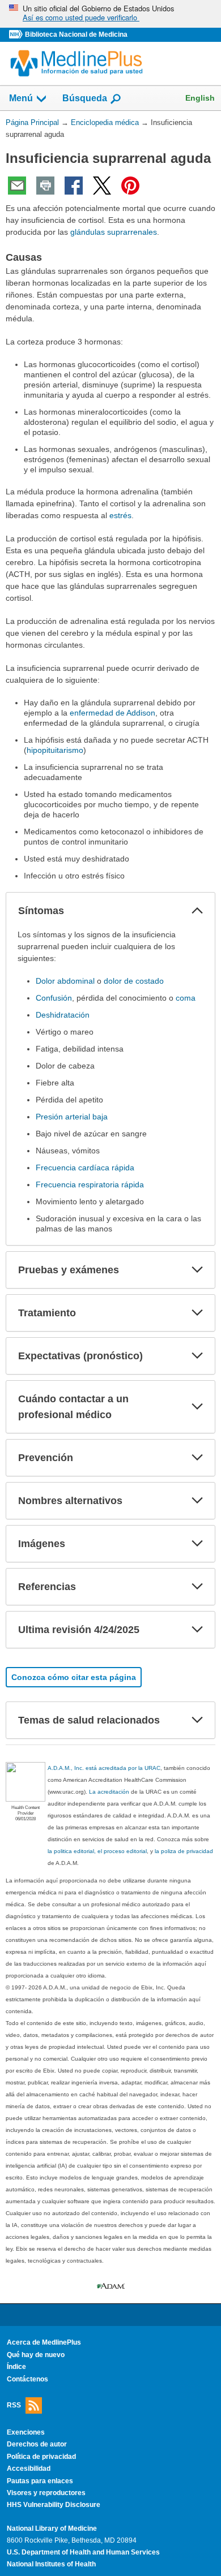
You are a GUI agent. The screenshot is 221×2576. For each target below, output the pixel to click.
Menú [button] (21, 98)
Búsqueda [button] (85, 98)
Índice (16, 2367)
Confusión (54, 998)
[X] (102, 186)
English (200, 98)
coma (186, 998)
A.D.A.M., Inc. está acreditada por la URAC (104, 1768)
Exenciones (26, 2432)
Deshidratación (63, 1015)
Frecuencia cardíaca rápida (85, 1168)
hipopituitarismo (55, 750)
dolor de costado (134, 981)
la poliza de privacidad (184, 1851)
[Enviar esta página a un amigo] (17, 186)
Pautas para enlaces (40, 2481)
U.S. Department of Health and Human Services (83, 2552)
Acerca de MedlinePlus (44, 2342)
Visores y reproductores (46, 2493)
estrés (120, 515)
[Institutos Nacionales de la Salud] (17, 35)
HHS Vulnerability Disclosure (54, 2505)
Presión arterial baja (72, 1117)
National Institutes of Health (51, 2564)
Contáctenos (27, 2379)
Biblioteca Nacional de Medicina (76, 35)
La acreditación (109, 1792)
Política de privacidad (41, 2457)
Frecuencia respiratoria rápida (90, 1184)
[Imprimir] (45, 186)
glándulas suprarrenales (114, 232)
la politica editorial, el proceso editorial (97, 1851)
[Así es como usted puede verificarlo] (110, 14)
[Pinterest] (130, 186)
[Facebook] (74, 186)
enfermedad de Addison (112, 713)
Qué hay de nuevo (36, 2355)
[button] (197, 911)
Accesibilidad (29, 2469)
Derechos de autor (37, 2444)
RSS (14, 2405)
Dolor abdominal (65, 981)
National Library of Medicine (52, 2528)
